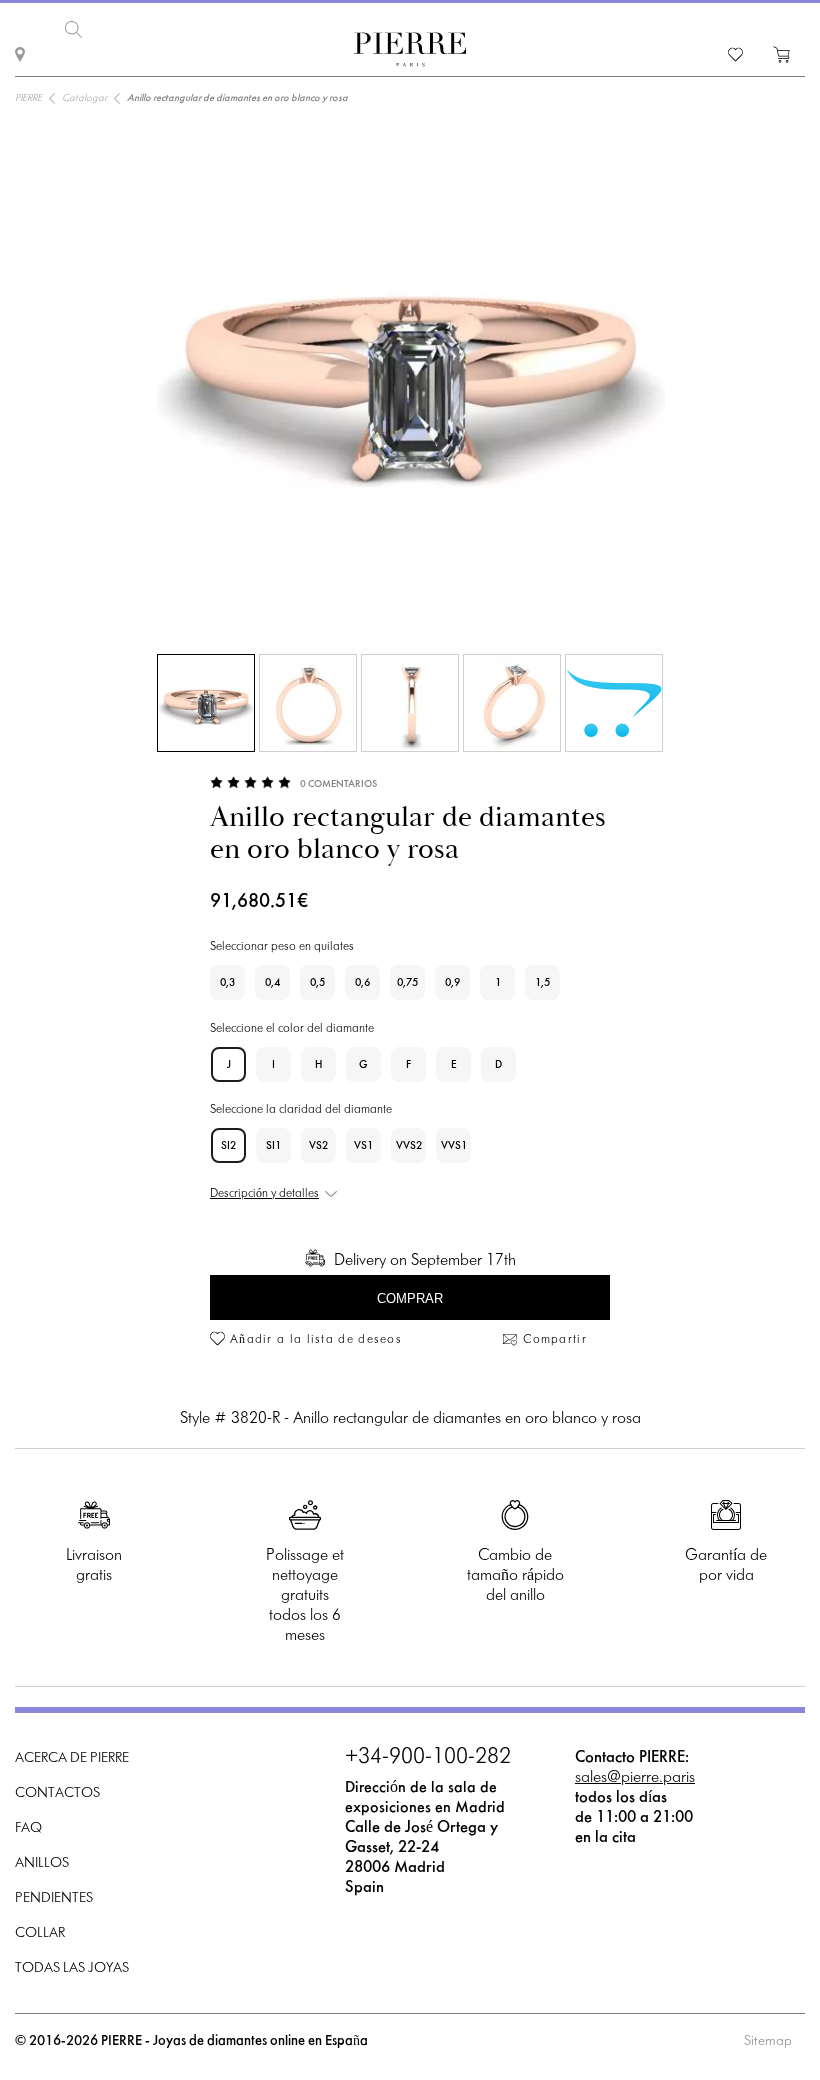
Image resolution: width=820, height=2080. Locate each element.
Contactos (57, 1793)
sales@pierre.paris (635, 1777)
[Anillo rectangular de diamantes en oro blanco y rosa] (206, 703)
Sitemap (768, 2041)
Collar (40, 1933)
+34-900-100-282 (428, 1758)
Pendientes (54, 1898)
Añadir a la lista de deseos (316, 1340)
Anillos (42, 1863)
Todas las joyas (72, 1968)
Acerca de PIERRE (72, 1758)
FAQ (28, 1828)
